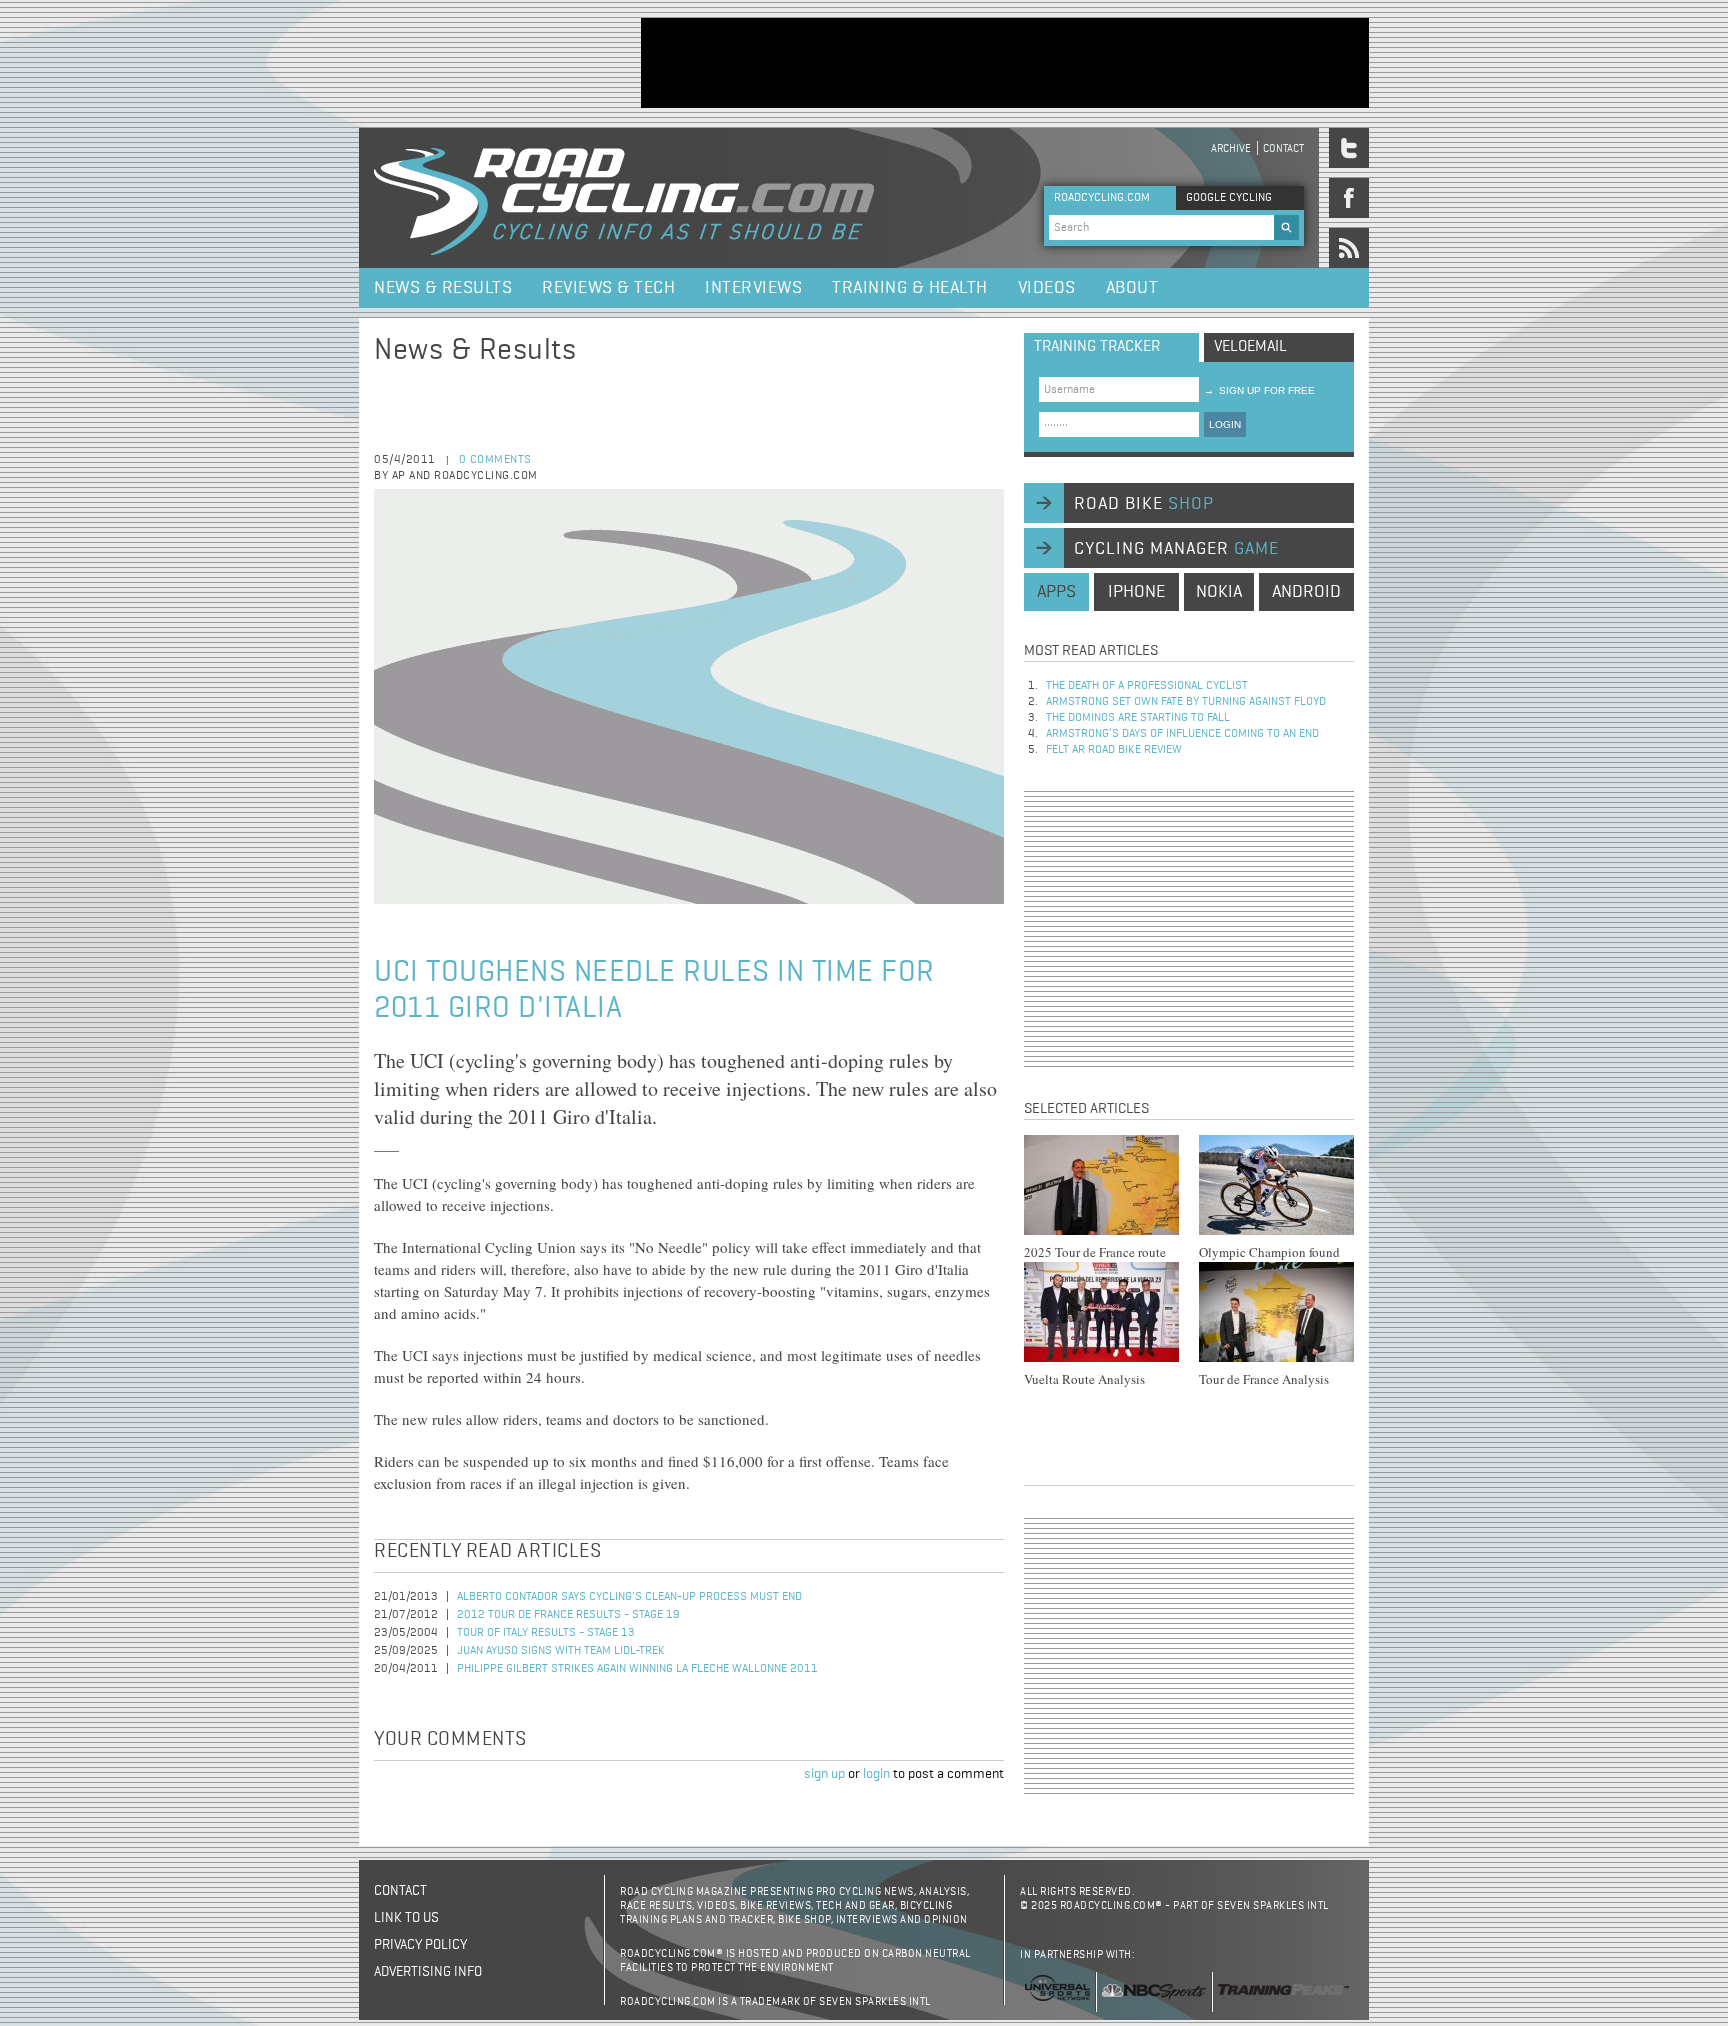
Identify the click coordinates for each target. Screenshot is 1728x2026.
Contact (1283, 148)
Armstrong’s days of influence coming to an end (1182, 734)
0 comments (495, 460)
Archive (1231, 148)
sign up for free (1259, 390)
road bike (1144, 504)
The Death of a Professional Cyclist (1147, 686)
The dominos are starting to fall (1138, 718)
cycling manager (1176, 549)
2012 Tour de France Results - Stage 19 (568, 1615)
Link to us (406, 1918)
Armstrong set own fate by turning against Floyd (1186, 702)
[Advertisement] (1005, 63)
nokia (1219, 592)
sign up (824, 1774)
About (1132, 288)
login (876, 1774)
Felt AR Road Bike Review (1114, 750)
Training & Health (910, 288)
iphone (1136, 592)
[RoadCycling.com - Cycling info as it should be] (624, 198)
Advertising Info (428, 1972)
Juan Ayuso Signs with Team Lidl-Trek (561, 1651)
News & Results (443, 288)
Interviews (753, 288)
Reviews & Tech (608, 288)
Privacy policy (420, 1945)
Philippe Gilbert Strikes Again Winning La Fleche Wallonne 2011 (637, 1669)
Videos (1047, 288)
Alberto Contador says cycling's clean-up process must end (629, 1597)
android (1306, 592)
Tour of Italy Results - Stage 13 (546, 1633)
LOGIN (1225, 424)
